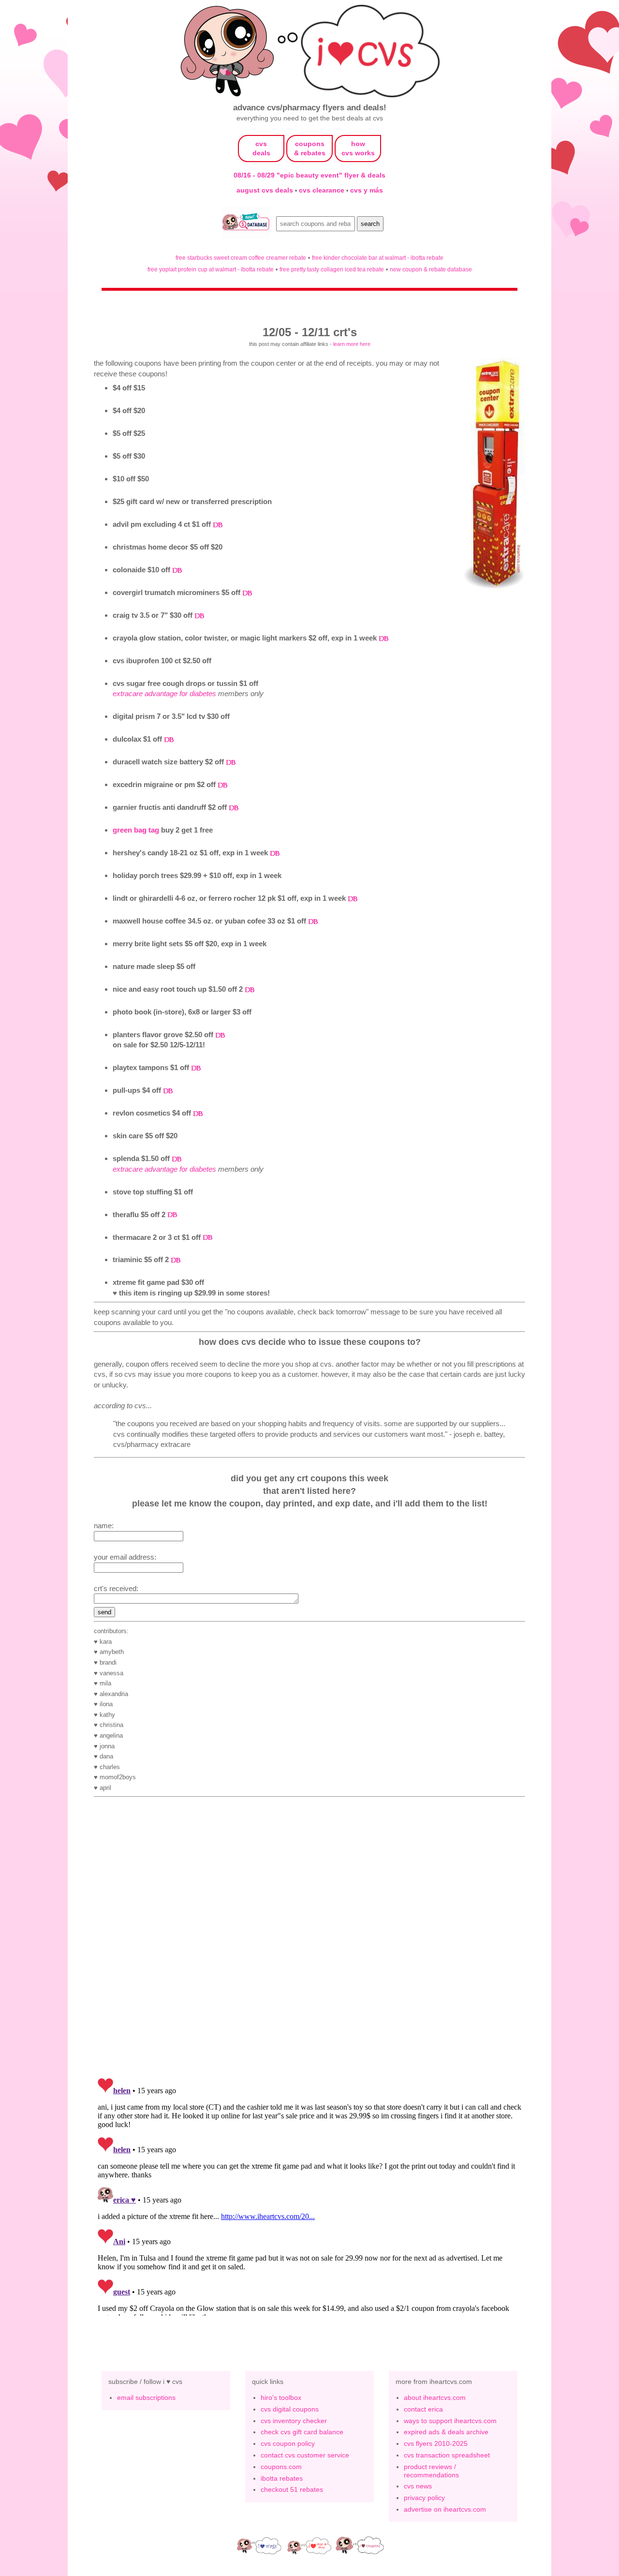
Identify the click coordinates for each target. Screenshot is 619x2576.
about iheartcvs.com (435, 2397)
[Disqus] (309, 2195)
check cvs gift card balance (302, 2432)
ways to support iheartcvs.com (450, 2421)
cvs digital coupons (290, 2409)
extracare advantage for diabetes (164, 693)
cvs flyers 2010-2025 (436, 2443)
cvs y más (367, 190)
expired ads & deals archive (446, 2432)
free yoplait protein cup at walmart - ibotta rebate (211, 269)
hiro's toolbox (281, 2397)
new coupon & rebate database (431, 269)
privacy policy (424, 2498)
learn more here (352, 344)
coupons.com (281, 2467)
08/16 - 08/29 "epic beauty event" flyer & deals (309, 175)
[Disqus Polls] (309, 1944)
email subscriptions (146, 2397)
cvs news (418, 2486)
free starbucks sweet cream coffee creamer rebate (241, 258)
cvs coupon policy (288, 2443)
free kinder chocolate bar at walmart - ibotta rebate (378, 258)
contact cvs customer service (305, 2455)
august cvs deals (266, 190)
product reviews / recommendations (431, 2471)
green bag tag (136, 830)
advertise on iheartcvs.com (445, 2509)
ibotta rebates (282, 2478)
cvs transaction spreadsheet (447, 2455)
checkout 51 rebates (292, 2489)
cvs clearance (323, 190)
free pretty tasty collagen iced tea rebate (332, 269)
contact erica (423, 2409)
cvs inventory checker (294, 2421)
